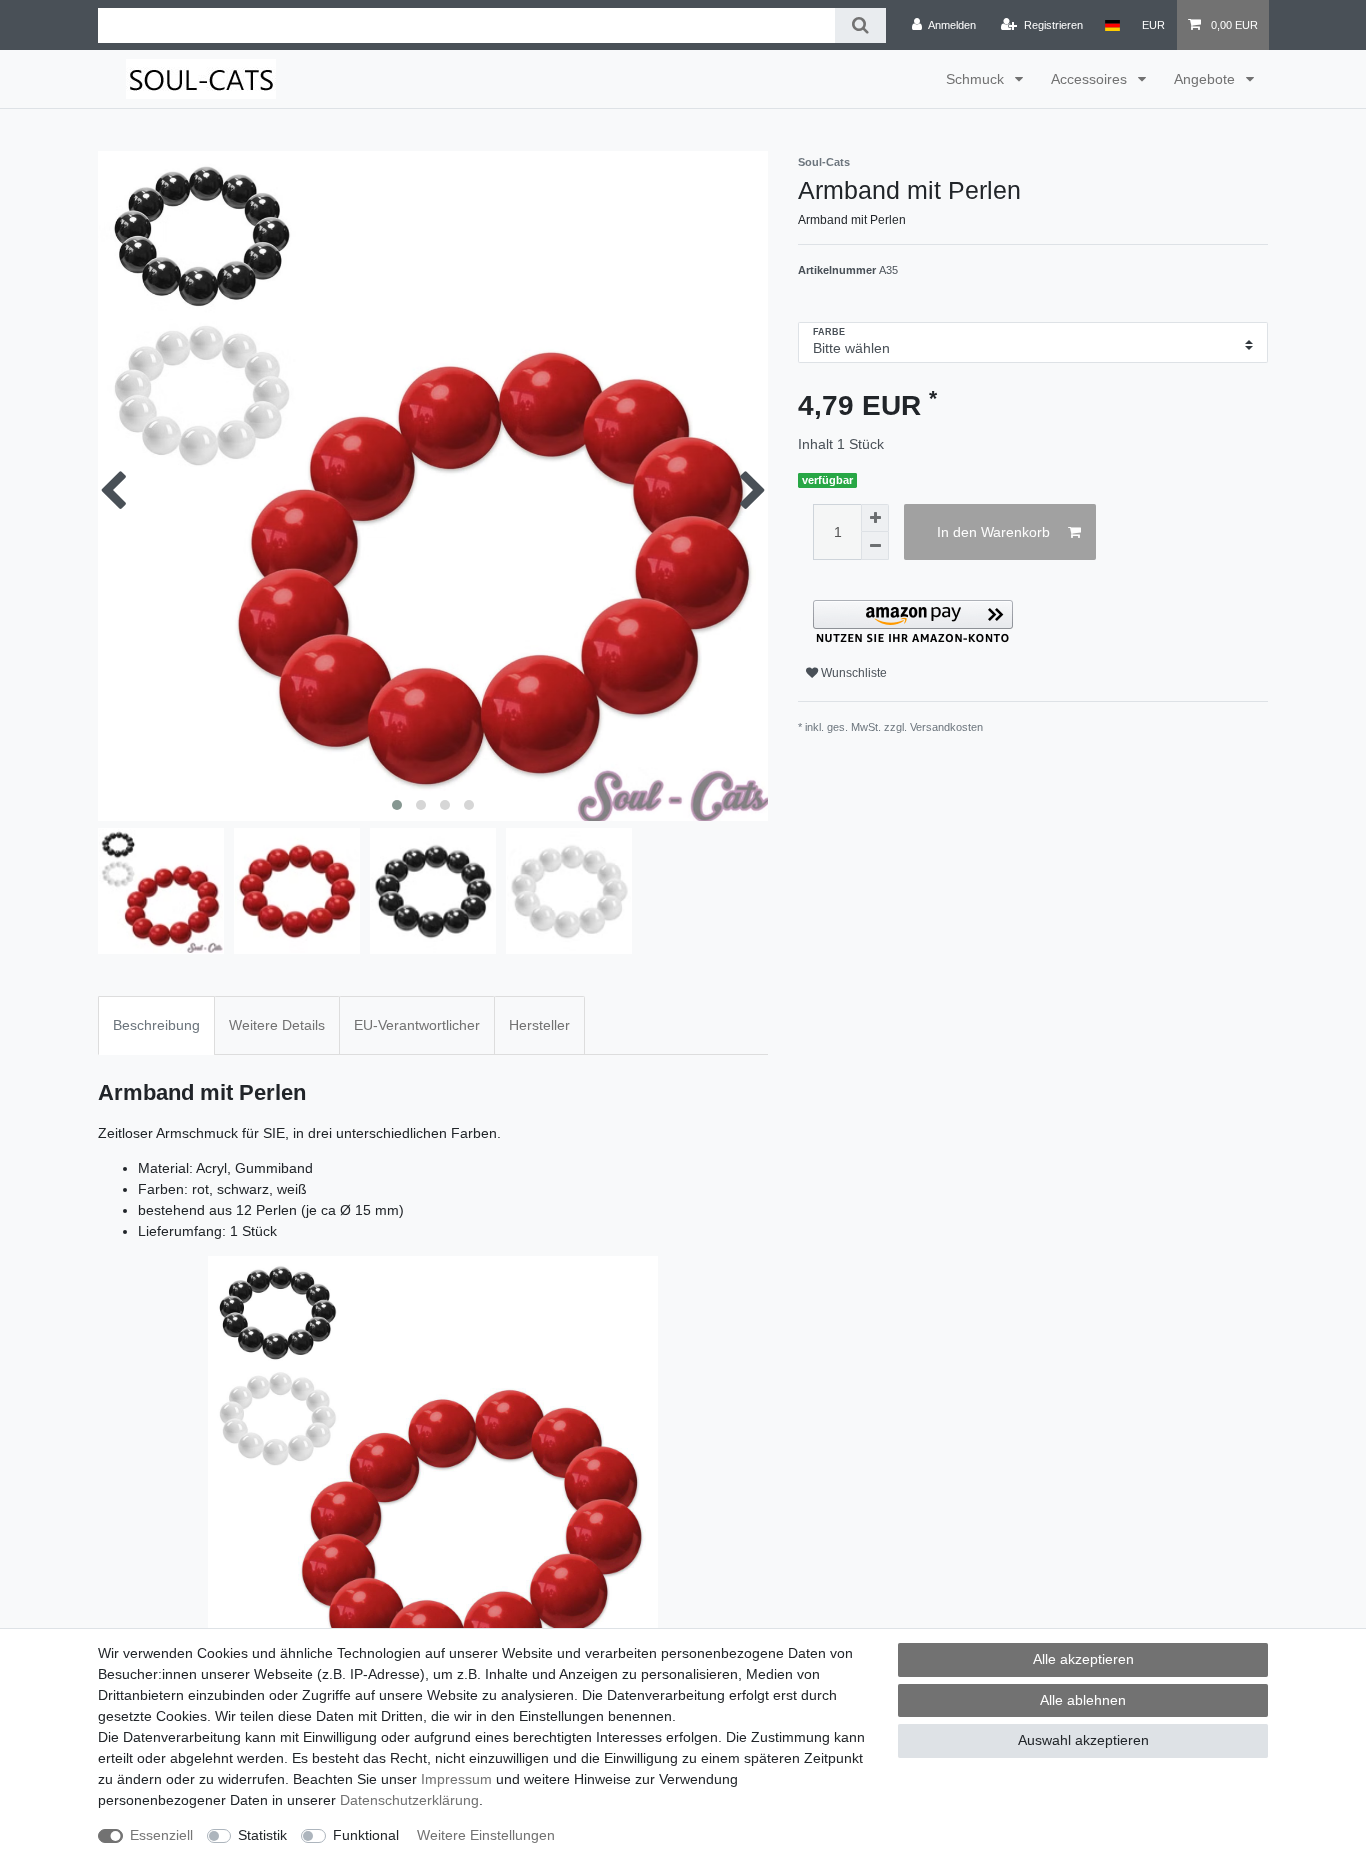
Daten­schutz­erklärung (409, 1800)
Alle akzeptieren (1083, 1659)
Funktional (366, 1835)
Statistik (262, 1835)
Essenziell (161, 1835)
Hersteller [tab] (539, 1025)
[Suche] (860, 25)
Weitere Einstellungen (486, 1835)
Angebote (1206, 79)
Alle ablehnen (1083, 1700)
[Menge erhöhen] (875, 518)
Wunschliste (852, 673)
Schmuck (977, 79)
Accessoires (1091, 79)
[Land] (1112, 25)
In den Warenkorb (993, 532)
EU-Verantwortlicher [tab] (417, 1025)
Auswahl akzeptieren (1083, 1740)
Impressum (456, 1779)
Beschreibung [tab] (156, 1025)
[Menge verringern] (875, 546)
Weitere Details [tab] (277, 1025)
